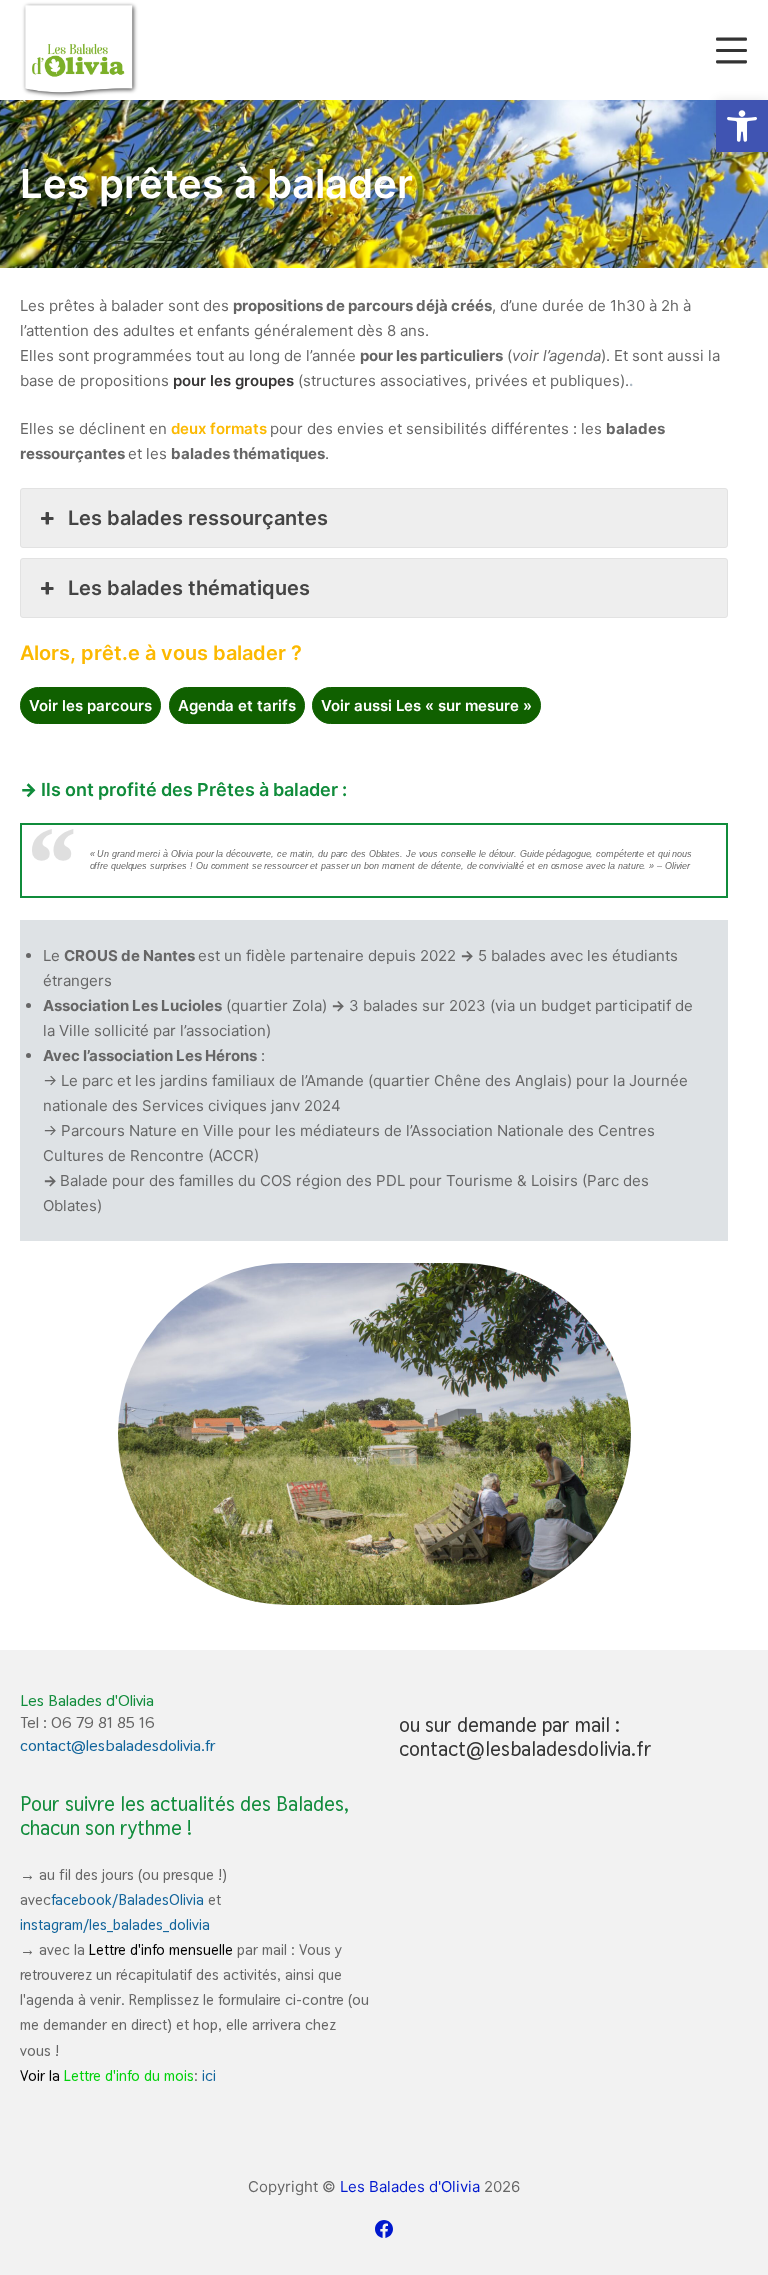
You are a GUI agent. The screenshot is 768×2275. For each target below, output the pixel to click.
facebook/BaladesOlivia (127, 1899)
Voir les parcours (90, 705)
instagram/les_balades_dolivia (115, 1924)
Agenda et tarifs (237, 705)
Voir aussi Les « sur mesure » (426, 705)
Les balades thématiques (189, 588)
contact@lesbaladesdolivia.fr (118, 1745)
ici (209, 2075)
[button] (742, 126)
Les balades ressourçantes (198, 518)
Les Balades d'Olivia (410, 2186)
